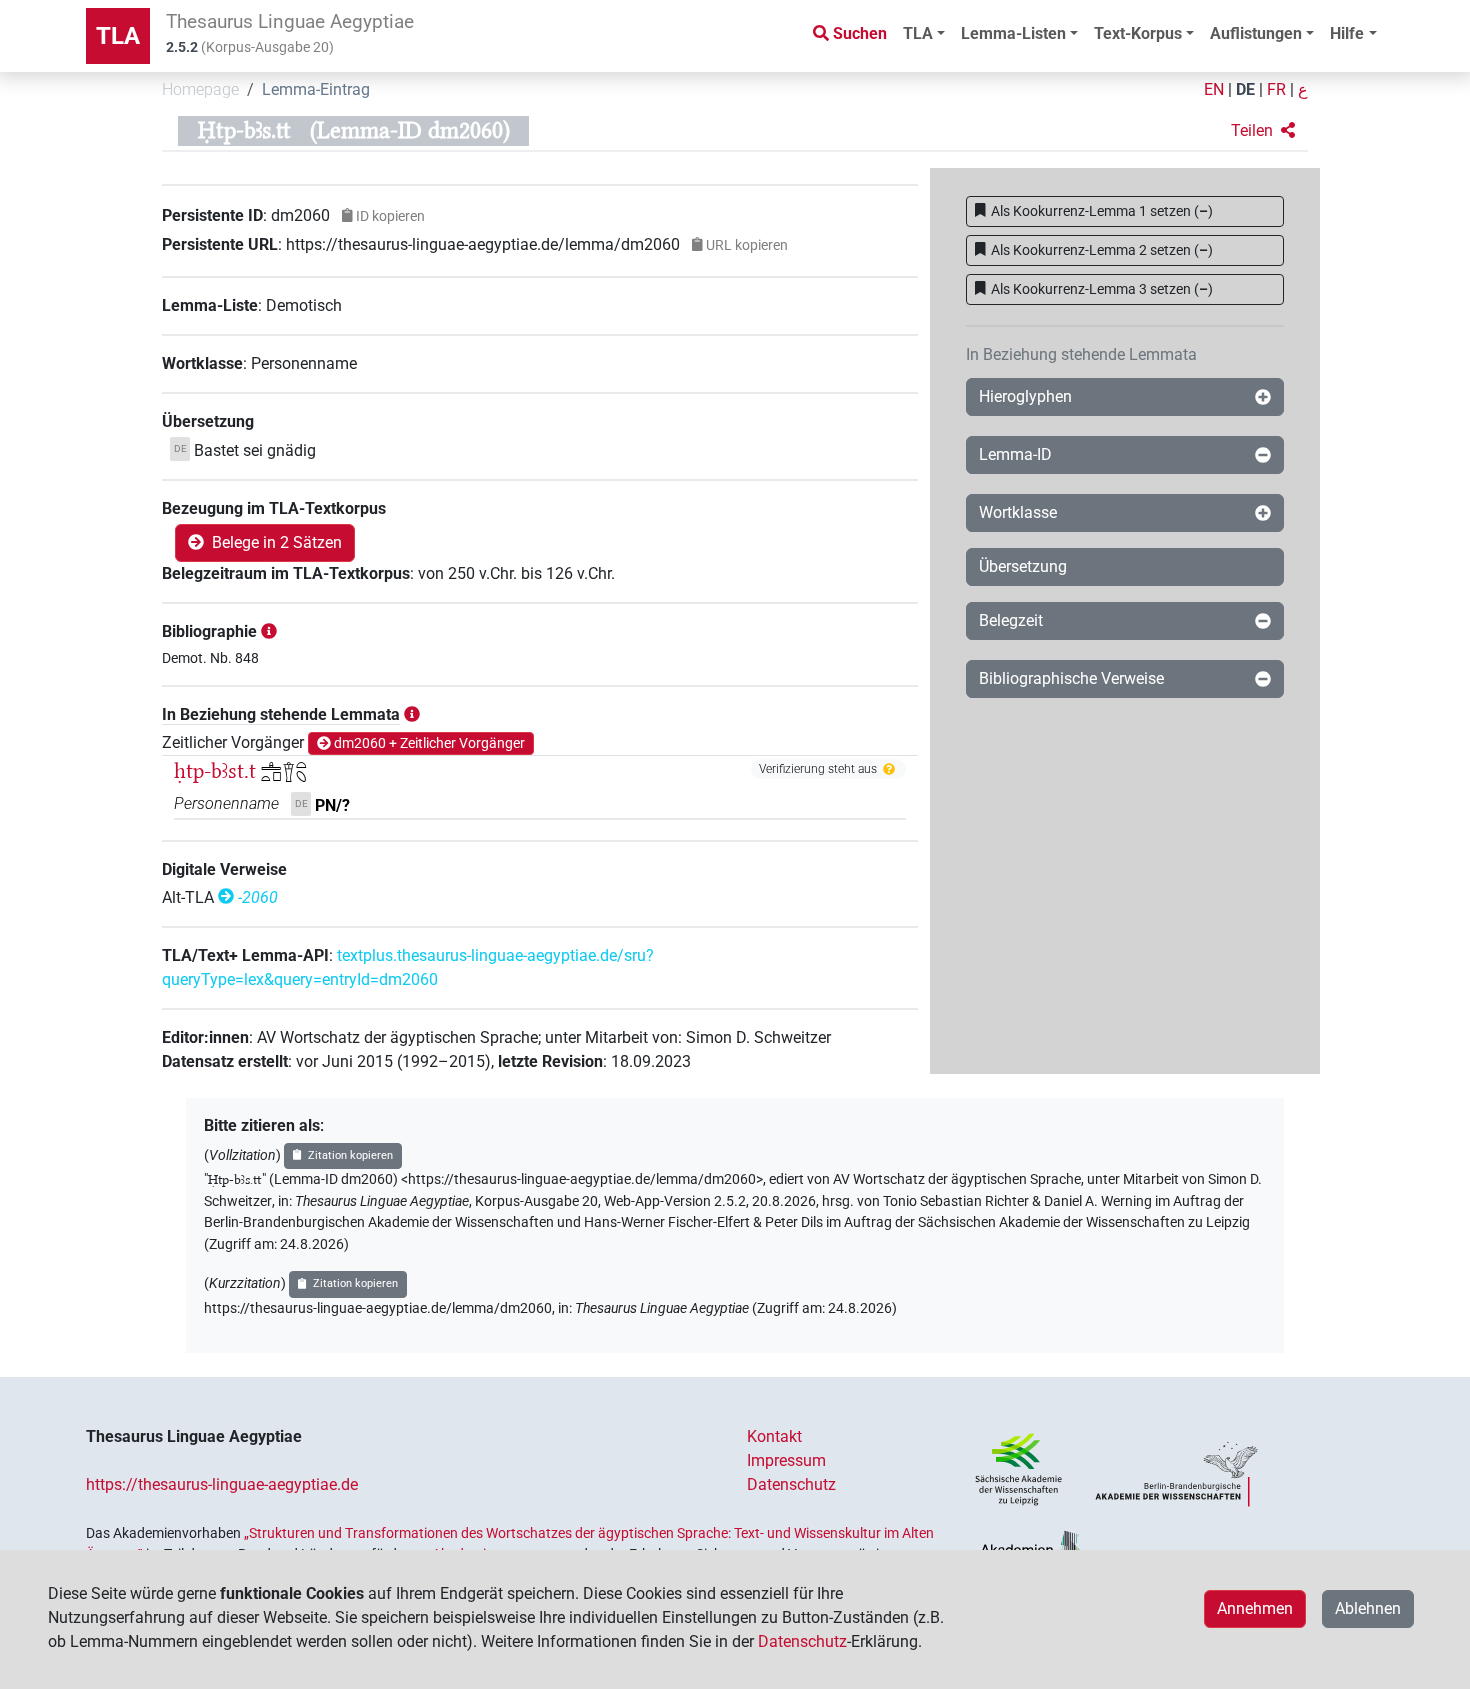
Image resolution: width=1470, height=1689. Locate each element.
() (1102, 211)
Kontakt (774, 1436)
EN (1214, 89)
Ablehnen (1368, 1608)
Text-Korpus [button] (1138, 33)
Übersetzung (1023, 566)
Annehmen (1255, 1608)
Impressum (786, 1460)
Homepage (200, 89)
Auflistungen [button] (1256, 33)
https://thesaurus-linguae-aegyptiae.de (222, 1484)
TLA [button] (918, 33)
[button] (1263, 131)
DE (1245, 89)
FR (1276, 89)
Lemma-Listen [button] (1013, 33)
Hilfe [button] (1347, 33)
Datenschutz (791, 1484)
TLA (118, 36)
